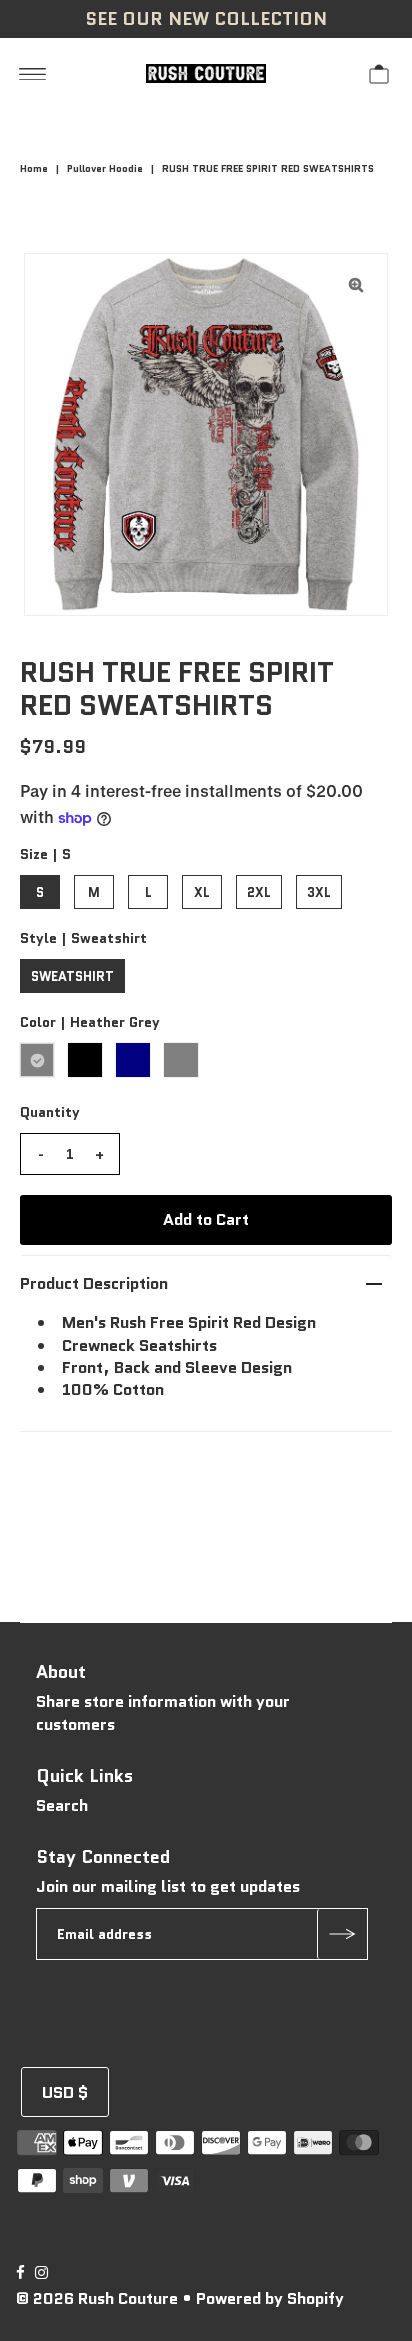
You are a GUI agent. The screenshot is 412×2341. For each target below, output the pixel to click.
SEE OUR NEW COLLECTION (206, 19)
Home (34, 168)
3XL (319, 892)
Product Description (94, 1283)
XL (202, 892)
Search (62, 1805)
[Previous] (56, 285)
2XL (259, 892)
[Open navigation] (32, 73)
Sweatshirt (72, 976)
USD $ (65, 2092)
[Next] (105, 285)
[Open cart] (379, 73)
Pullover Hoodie (105, 168)
